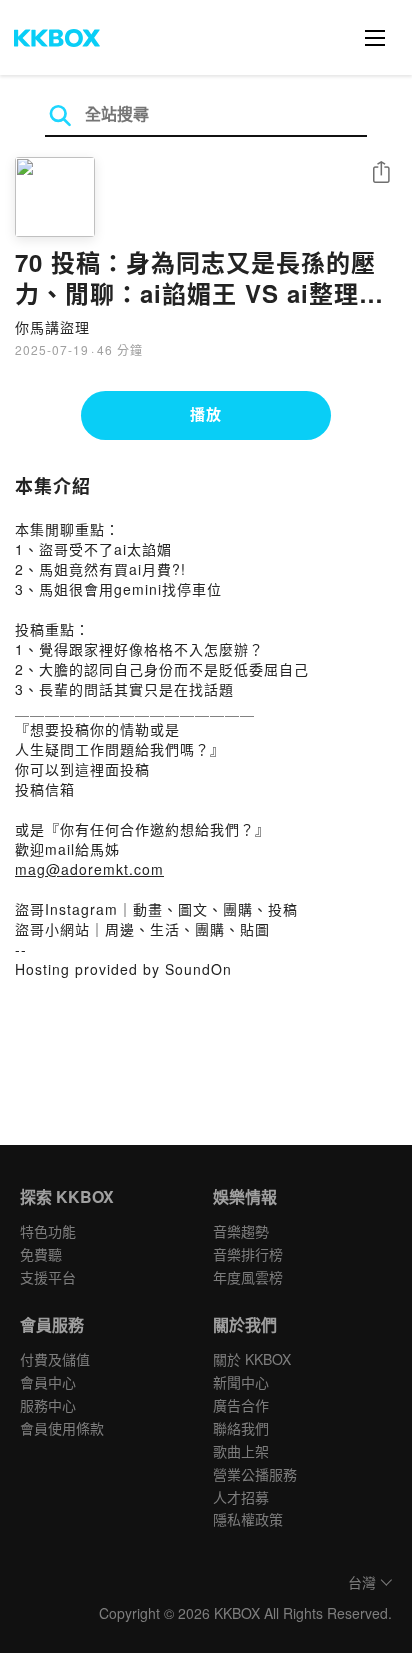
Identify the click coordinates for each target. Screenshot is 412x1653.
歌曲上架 (241, 1451)
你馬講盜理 (52, 327)
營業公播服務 (255, 1474)
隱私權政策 (248, 1519)
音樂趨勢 (241, 1231)
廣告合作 (241, 1405)
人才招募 (241, 1497)
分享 (381, 173)
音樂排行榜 (248, 1254)
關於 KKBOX (252, 1359)
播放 (206, 414)
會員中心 (48, 1382)
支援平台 (48, 1277)
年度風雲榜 (248, 1277)
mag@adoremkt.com (89, 869)
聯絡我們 (241, 1428)
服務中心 (48, 1405)
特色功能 (48, 1231)
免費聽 (41, 1254)
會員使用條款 (62, 1428)
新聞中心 (241, 1382)
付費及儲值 (55, 1359)
